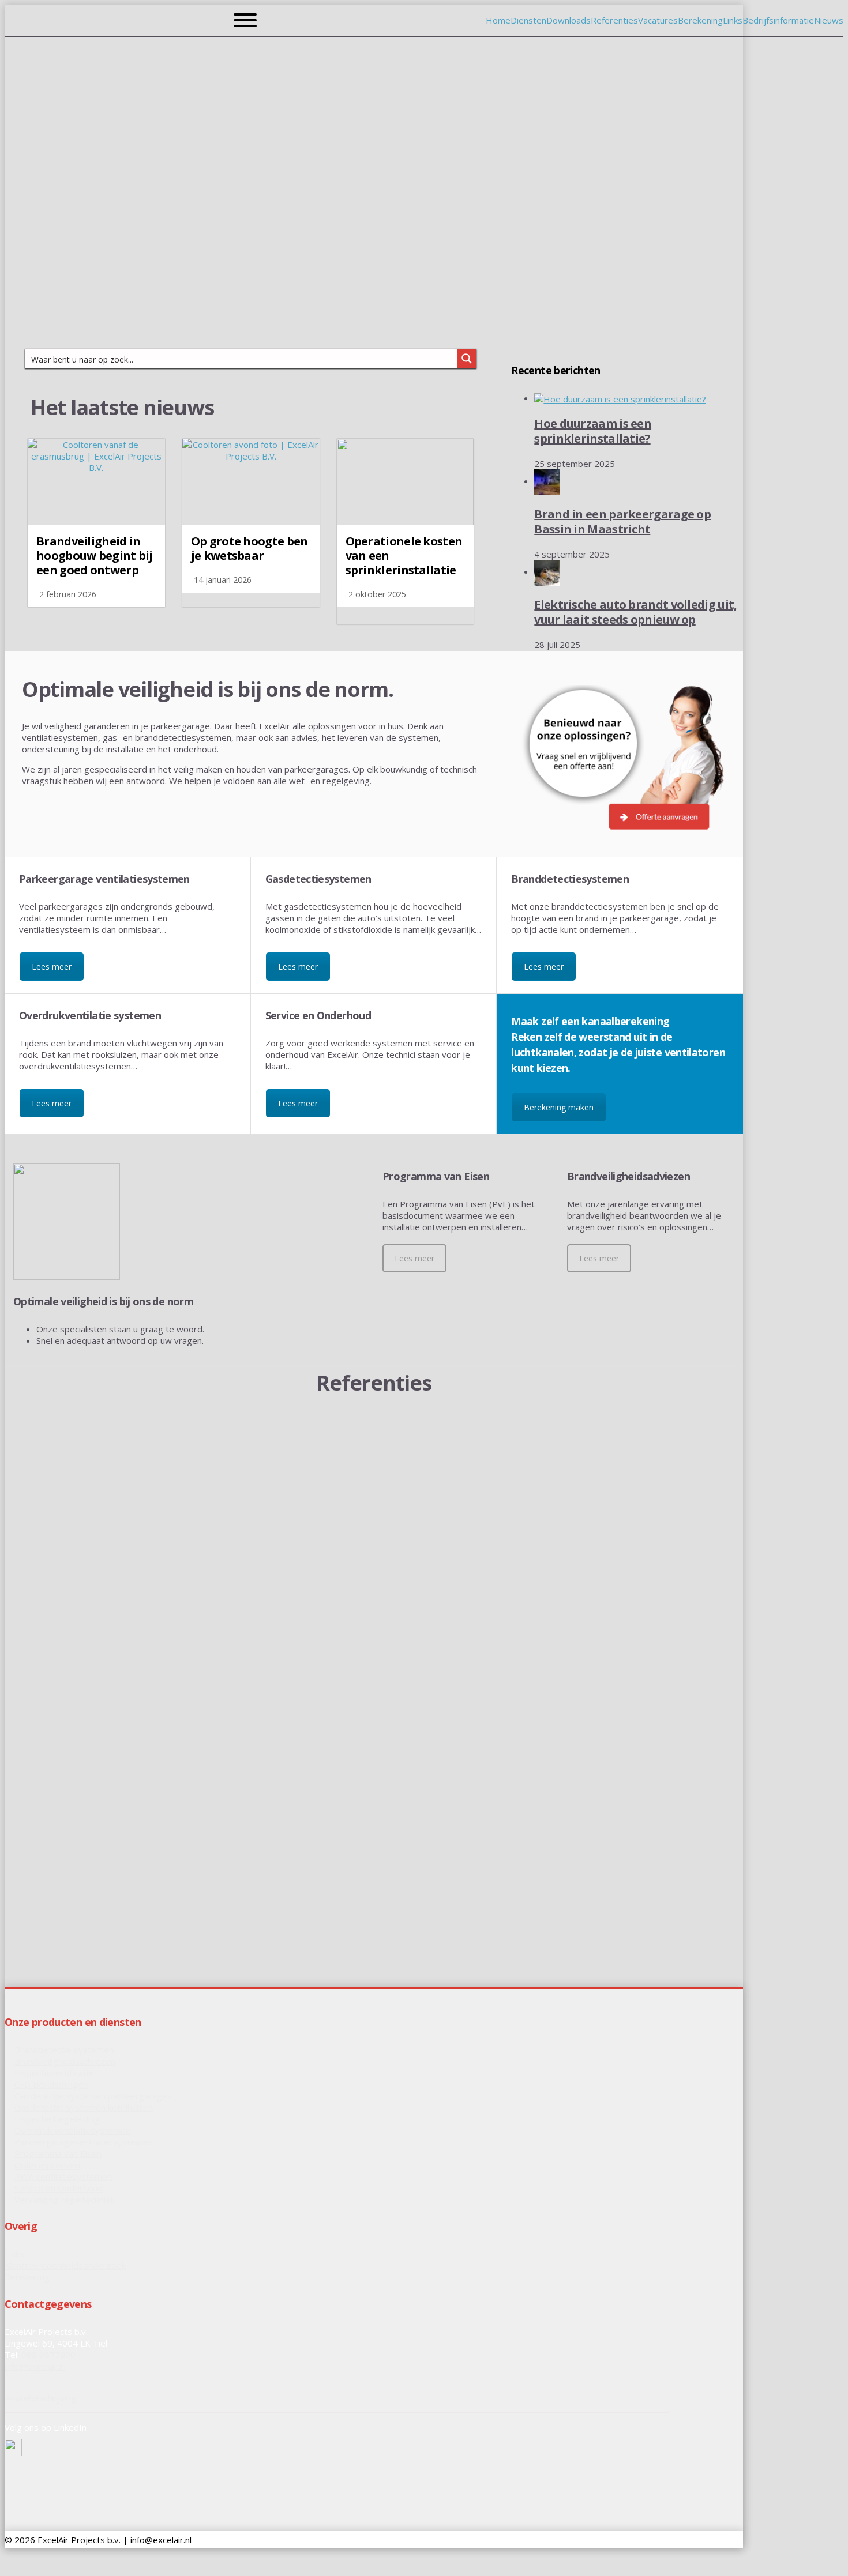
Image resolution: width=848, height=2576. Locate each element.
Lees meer (52, 967)
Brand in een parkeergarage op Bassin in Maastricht (622, 521)
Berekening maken (559, 1107)
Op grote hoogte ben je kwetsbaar (249, 548)
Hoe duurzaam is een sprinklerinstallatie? (593, 431)
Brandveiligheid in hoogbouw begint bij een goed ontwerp (95, 556)
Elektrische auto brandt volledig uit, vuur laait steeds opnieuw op (635, 612)
